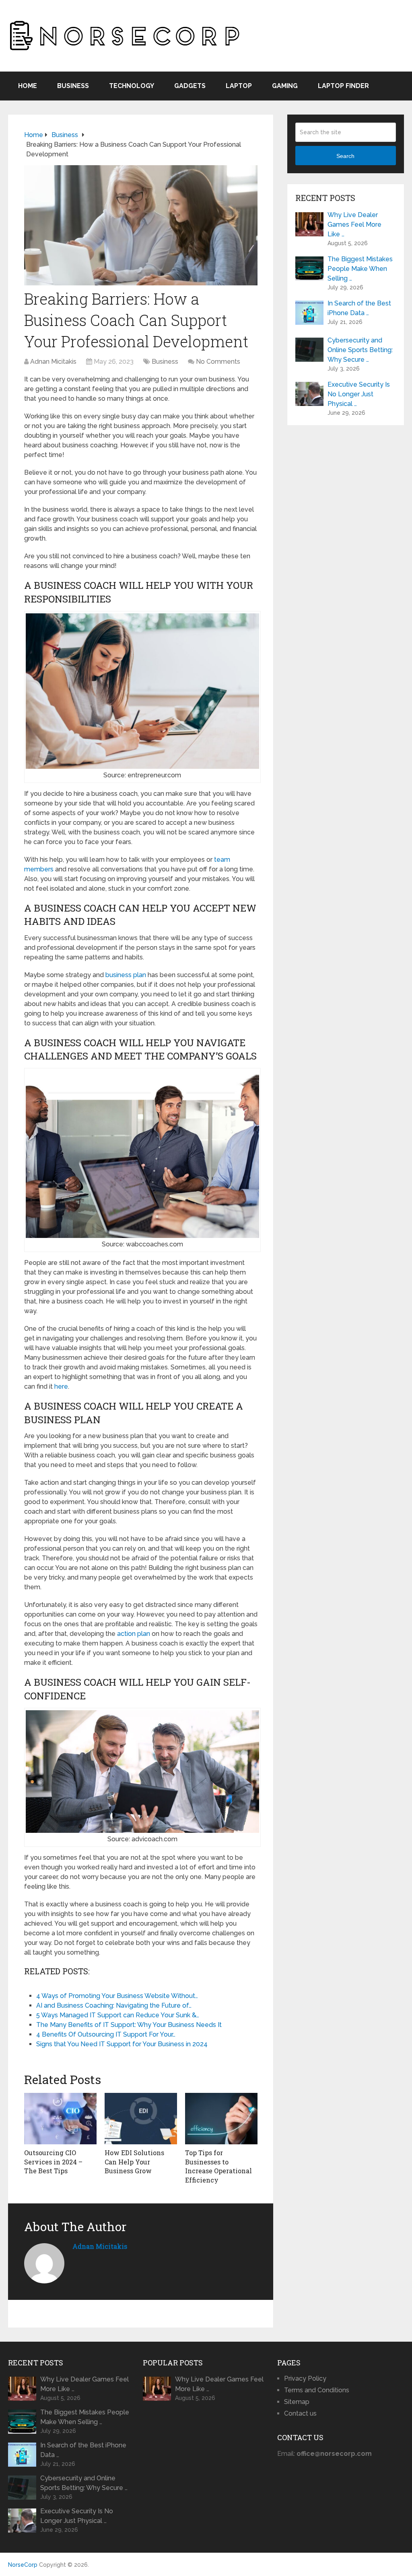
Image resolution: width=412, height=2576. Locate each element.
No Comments (218, 362)
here (61, 1386)
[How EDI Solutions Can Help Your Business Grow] (141, 2119)
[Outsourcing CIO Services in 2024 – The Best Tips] (60, 2119)
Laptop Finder (343, 86)
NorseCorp (23, 2565)
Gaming (285, 86)
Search (345, 156)
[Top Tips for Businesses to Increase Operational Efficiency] (221, 2119)
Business (73, 86)
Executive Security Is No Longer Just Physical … (359, 394)
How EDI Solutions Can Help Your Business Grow (134, 2162)
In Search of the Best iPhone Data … (359, 308)
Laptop (239, 86)
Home (28, 86)
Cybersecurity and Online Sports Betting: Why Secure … (360, 350)
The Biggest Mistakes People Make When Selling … (360, 269)
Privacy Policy (305, 2378)
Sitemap (297, 2402)
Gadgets (190, 86)
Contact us (300, 2413)
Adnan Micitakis (53, 362)
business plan (126, 975)
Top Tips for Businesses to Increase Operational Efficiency (218, 2166)
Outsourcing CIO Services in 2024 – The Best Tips (53, 2162)
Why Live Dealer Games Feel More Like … (354, 224)
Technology (132, 86)
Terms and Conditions (317, 2390)
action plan (134, 1634)
